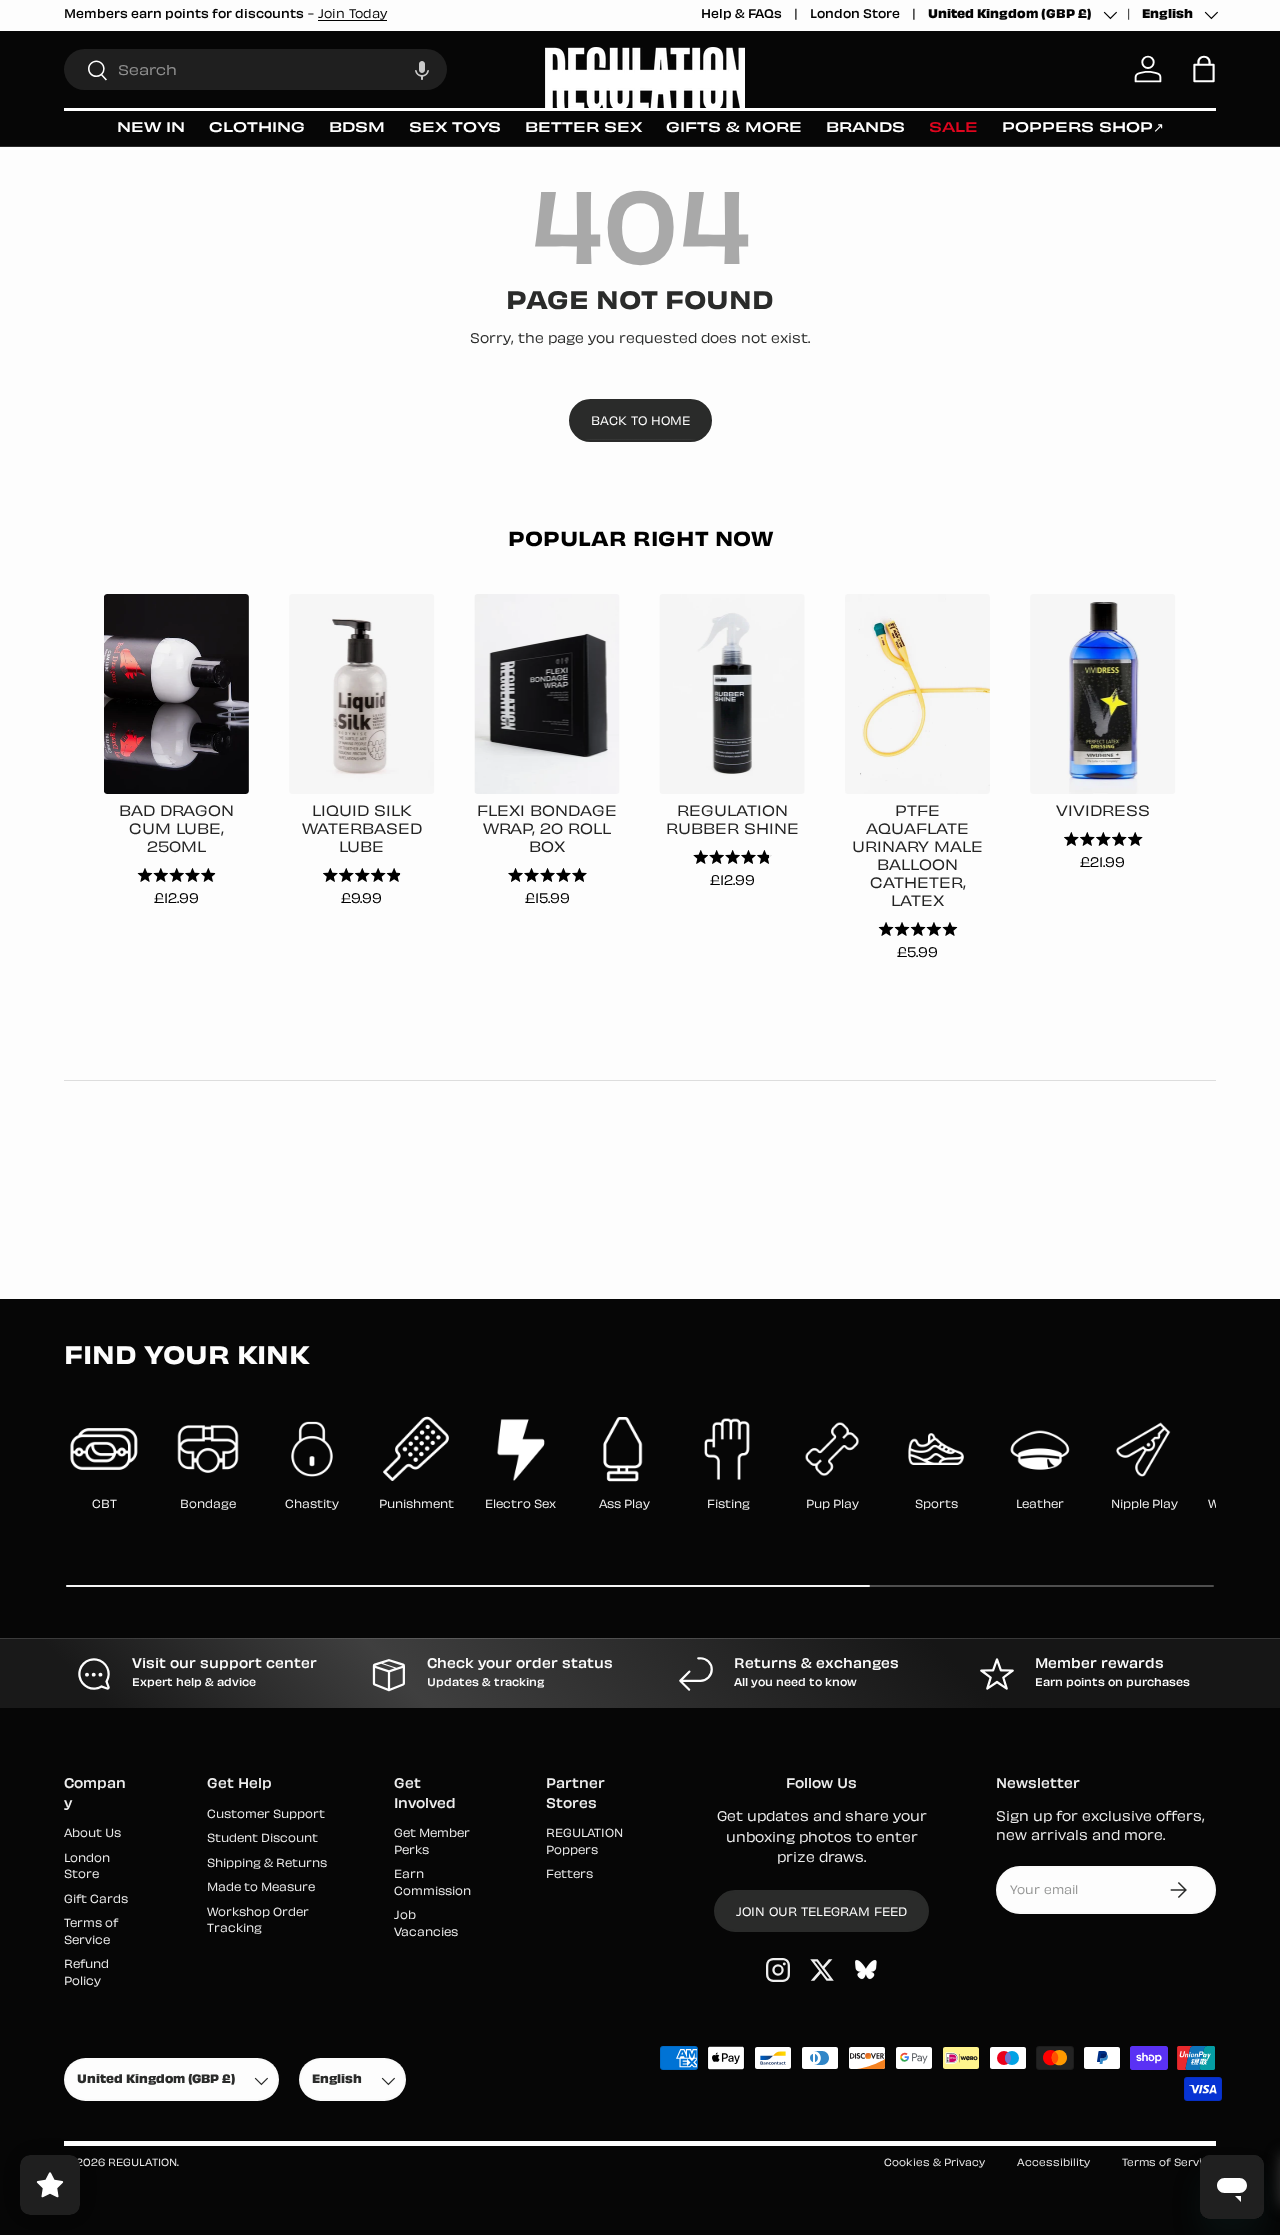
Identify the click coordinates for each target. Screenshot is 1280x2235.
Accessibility (1053, 2163)
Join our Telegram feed (821, 1913)
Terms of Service (1169, 2163)
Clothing (257, 128)
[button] (422, 69)
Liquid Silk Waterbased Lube (362, 830)
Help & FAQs (741, 15)
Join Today (352, 15)
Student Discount (262, 1839)
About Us (92, 1834)
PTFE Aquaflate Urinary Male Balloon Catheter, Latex (917, 857)
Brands (865, 128)
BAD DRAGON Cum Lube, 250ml (176, 830)
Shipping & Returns (267, 1864)
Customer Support (266, 1815)
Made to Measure (261, 1888)
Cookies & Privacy (934, 2163)
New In (151, 128)
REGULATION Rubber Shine (732, 821)
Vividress (1103, 812)
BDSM (357, 128)
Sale (953, 128)
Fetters (569, 1875)
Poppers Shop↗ (1083, 128)
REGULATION (142, 2163)
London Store (855, 15)
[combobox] (255, 69)
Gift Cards (96, 1900)
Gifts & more (734, 128)
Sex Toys (455, 128)
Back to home (640, 422)
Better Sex (583, 128)
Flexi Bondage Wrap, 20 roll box (547, 830)
